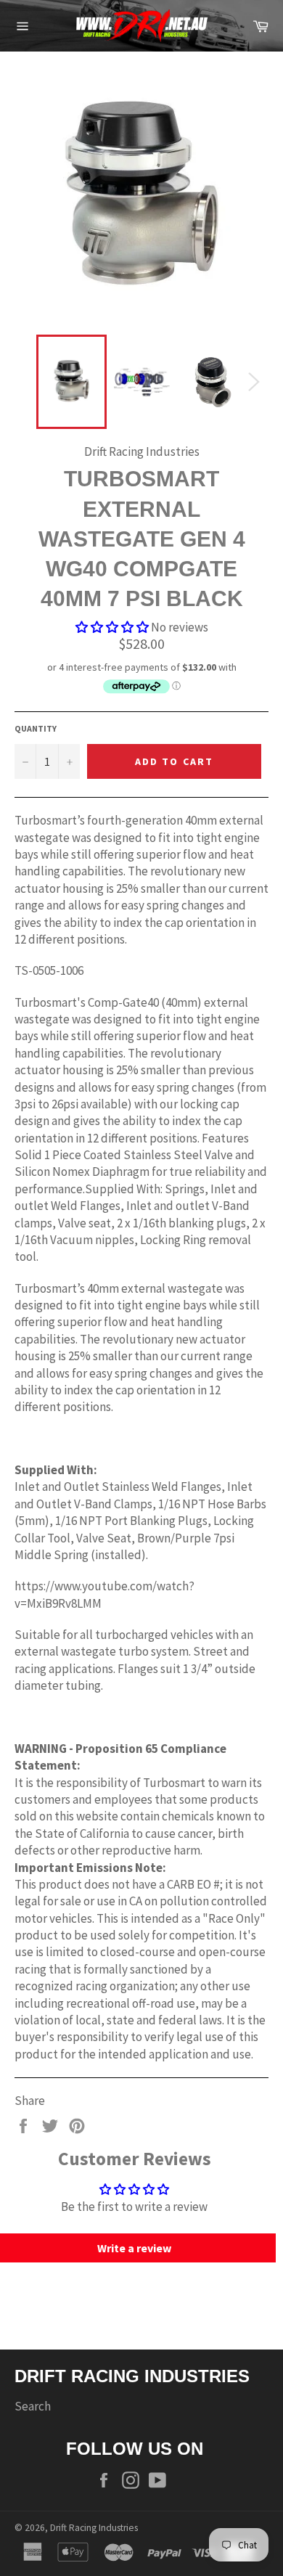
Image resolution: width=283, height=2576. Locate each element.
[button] (112, 627)
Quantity (36, 728)
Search (33, 2406)
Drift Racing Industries (94, 2528)
